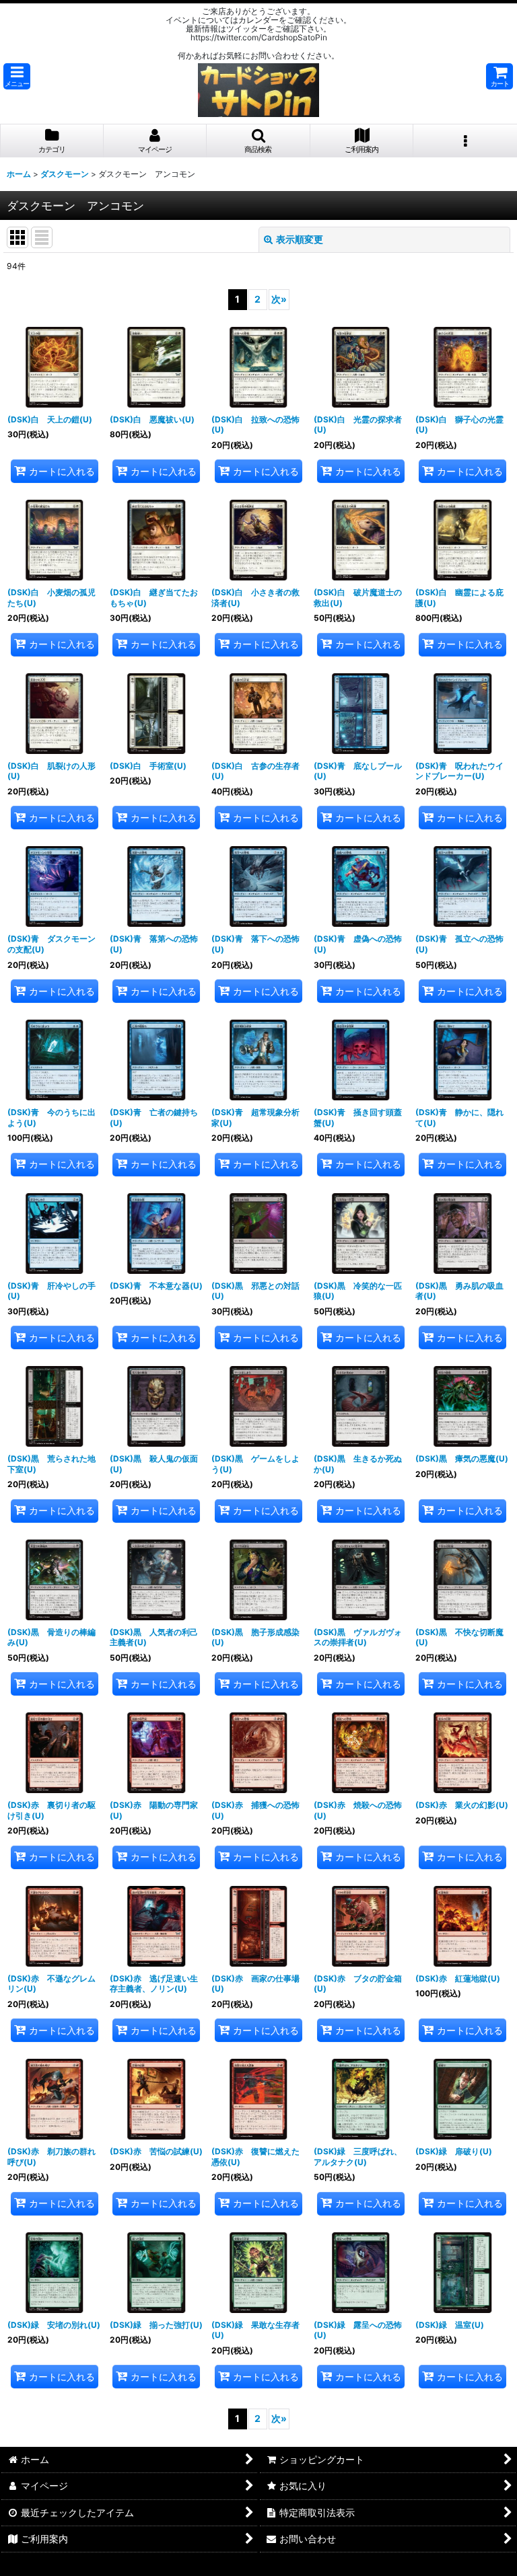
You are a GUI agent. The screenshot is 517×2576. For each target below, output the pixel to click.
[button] (17, 76)
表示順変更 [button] (300, 239)
